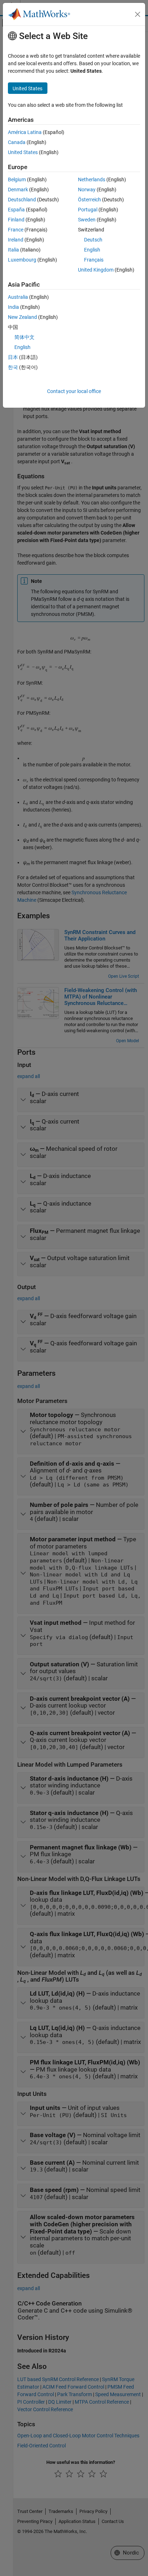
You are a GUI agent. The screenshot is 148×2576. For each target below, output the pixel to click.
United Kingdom (96, 270)
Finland (16, 220)
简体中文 (24, 337)
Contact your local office (74, 391)
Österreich (89, 200)
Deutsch (93, 240)
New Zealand (22, 317)
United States (23, 152)
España (16, 210)
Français (94, 260)
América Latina (25, 132)
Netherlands (92, 179)
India (13, 307)
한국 (13, 367)
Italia (13, 250)
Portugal (88, 210)
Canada (17, 142)
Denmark (18, 190)
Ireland (16, 240)
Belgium (17, 179)
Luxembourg (22, 260)
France (16, 230)
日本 (13, 357)
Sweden (87, 220)
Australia (18, 297)
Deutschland (22, 200)
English (92, 250)
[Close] (138, 14)
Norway (87, 190)
